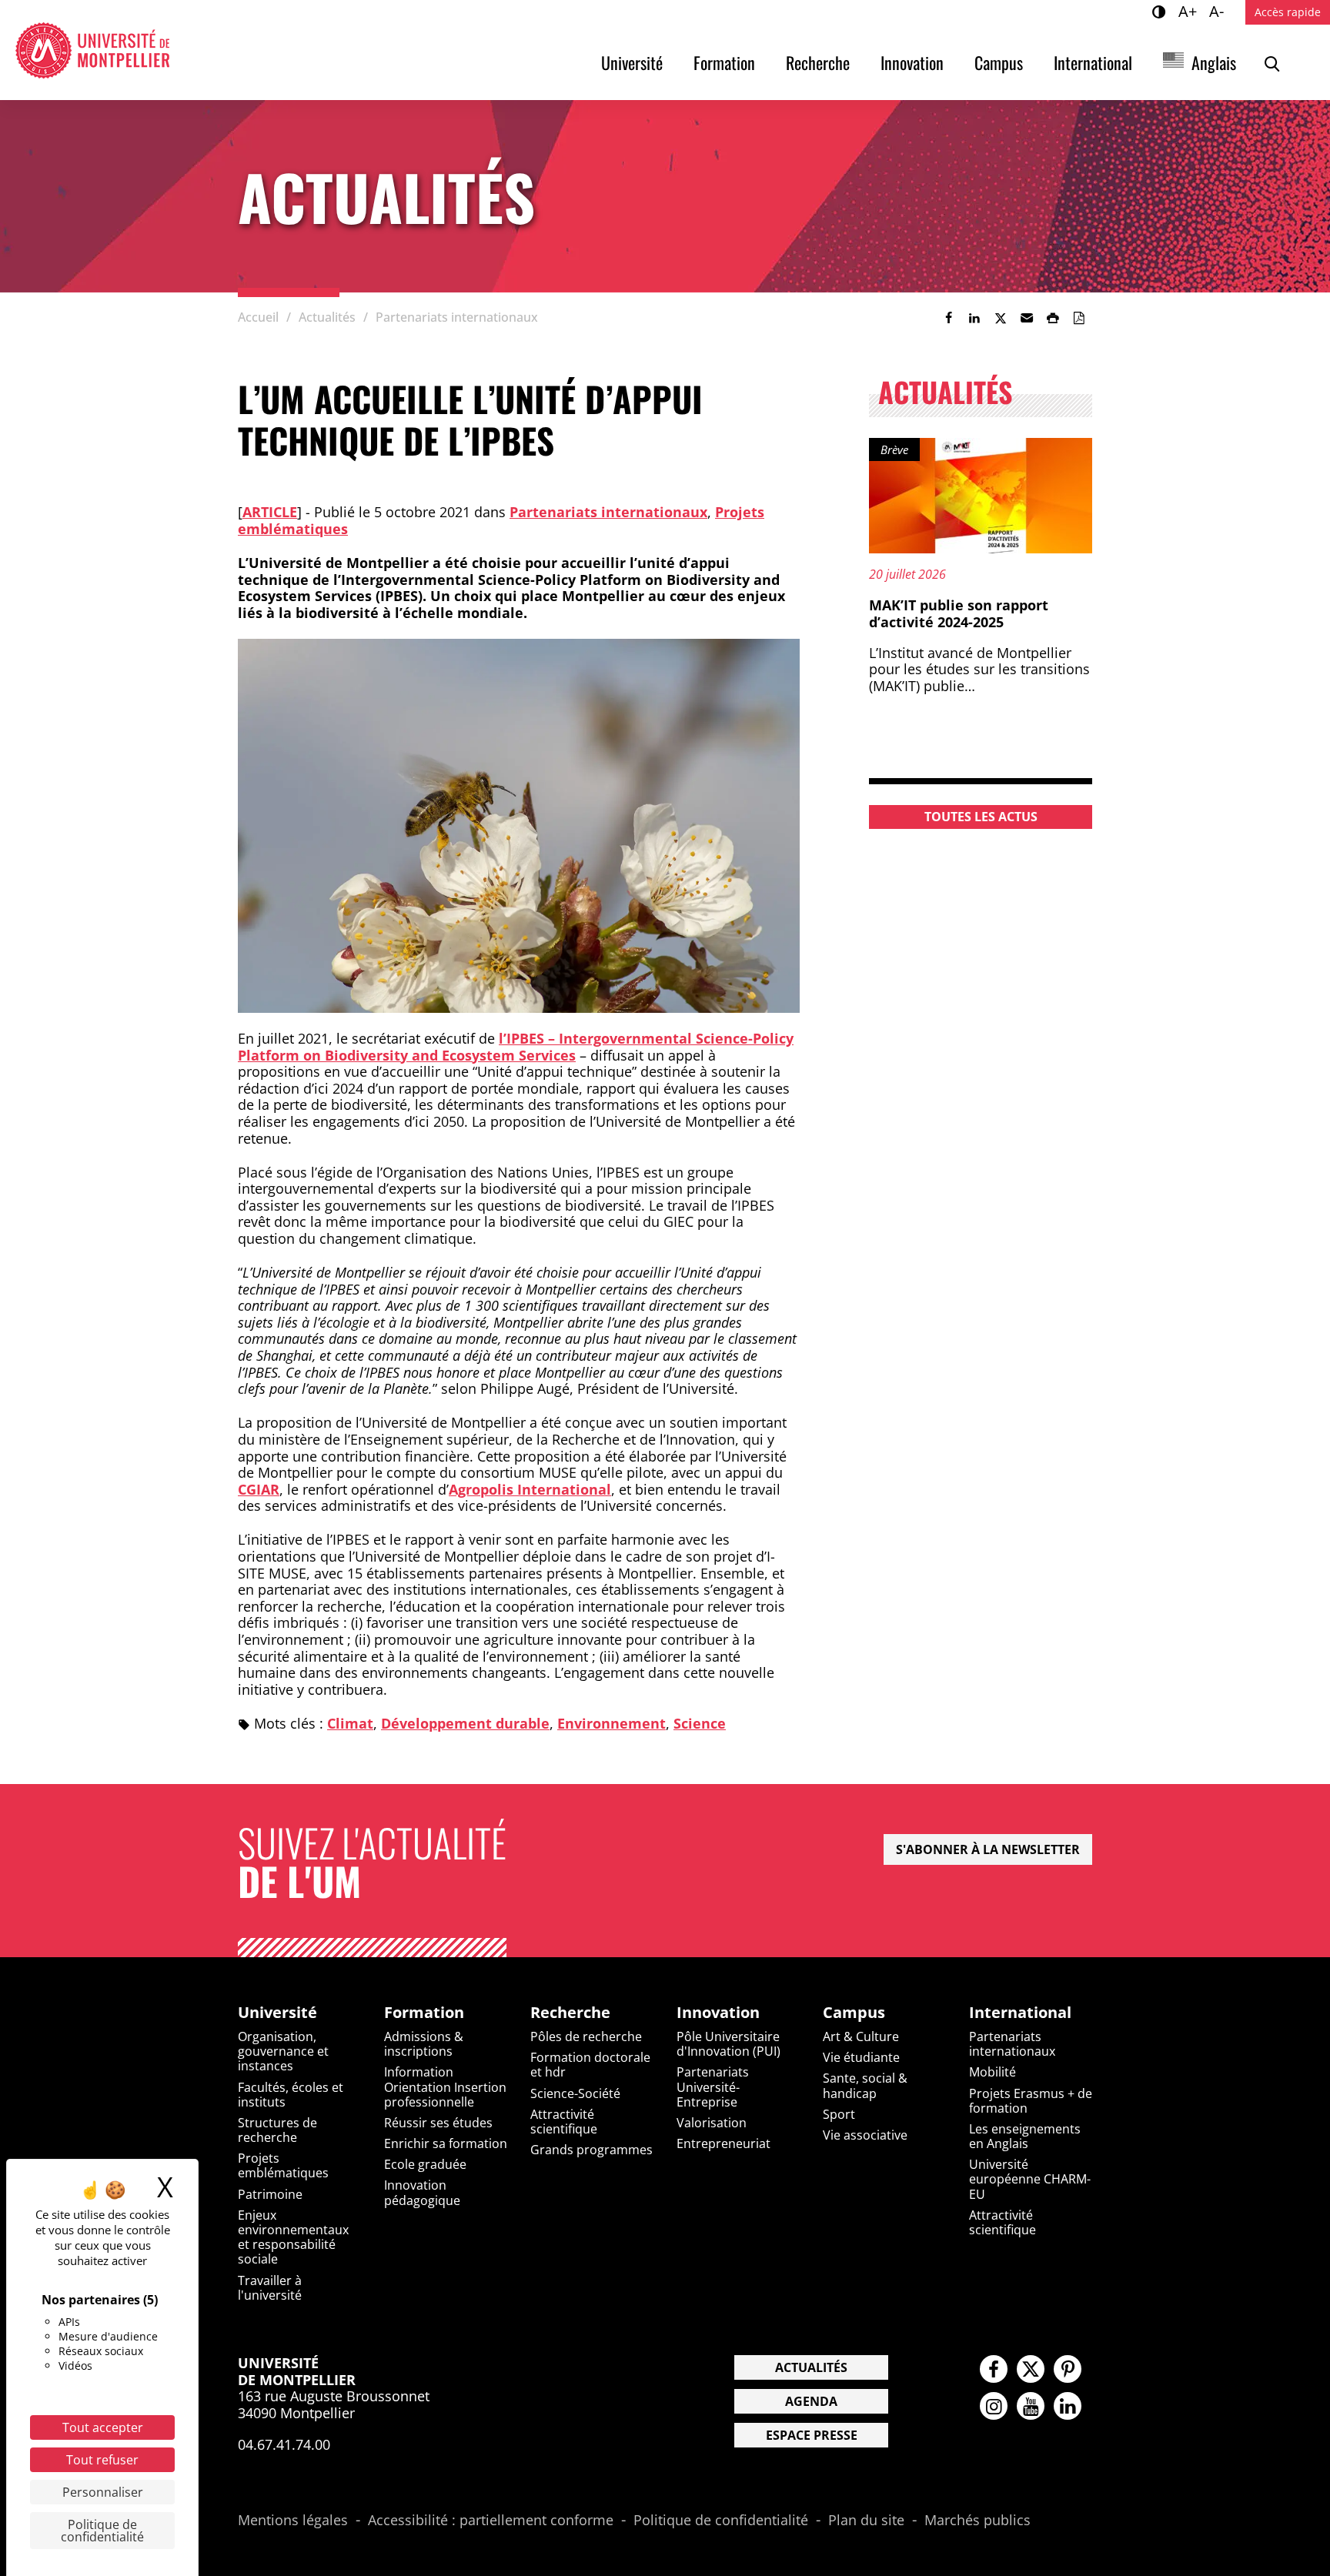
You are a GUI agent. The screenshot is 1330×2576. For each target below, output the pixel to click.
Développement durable (465, 1723)
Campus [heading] (854, 2013)
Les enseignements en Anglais (1025, 2136)
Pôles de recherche (586, 2036)
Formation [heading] (424, 2013)
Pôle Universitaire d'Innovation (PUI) (728, 2044)
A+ (1190, 11)
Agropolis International (530, 1489)
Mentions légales (293, 2521)
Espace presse (812, 2435)
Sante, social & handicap (865, 2085)
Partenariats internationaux (608, 512)
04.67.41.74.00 (284, 2444)
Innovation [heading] (718, 2013)
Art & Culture (861, 2036)
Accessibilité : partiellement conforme (491, 2521)
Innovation (912, 62)
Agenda (811, 2401)
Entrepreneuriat (723, 2143)
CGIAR (259, 1489)
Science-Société (575, 2093)
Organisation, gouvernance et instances (283, 2051)
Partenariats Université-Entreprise (713, 2087)
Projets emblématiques (283, 2165)
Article (270, 512)
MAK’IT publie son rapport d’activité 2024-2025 (959, 613)
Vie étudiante (861, 2057)
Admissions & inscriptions (424, 2044)
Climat (350, 1723)
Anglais (1214, 62)
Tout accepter (103, 2427)
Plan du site (866, 2521)
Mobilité (992, 2072)
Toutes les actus (981, 817)
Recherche (818, 62)
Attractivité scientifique (564, 2122)
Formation (724, 62)
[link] (948, 318)
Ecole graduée (425, 2164)
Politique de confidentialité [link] (102, 2531)
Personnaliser (103, 2492)
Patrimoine (270, 2194)
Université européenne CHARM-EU (1030, 2179)
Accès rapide (1288, 12)
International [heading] (1020, 2013)
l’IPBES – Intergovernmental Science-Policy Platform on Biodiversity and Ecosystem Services (516, 1047)
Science (700, 1723)
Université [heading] (277, 2013)
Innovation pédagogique (422, 2192)
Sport (839, 2114)
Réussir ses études (438, 2123)
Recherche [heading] (570, 2013)
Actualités (811, 2367)
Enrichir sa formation (446, 2143)
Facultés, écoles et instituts (291, 2095)
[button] (1027, 318)
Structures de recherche (277, 2130)
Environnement (612, 1723)
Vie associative (865, 2135)
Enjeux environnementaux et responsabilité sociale (293, 2237)
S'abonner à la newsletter (988, 1849)
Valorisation (712, 2123)
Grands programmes (591, 2150)
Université (632, 62)
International (1093, 62)
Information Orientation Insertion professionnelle (445, 2087)
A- (1219, 11)
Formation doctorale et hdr (590, 2065)
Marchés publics (977, 2521)
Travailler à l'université (270, 2288)
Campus (999, 62)
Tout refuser (102, 2460)
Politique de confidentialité (721, 2521)
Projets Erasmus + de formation (1031, 2101)
